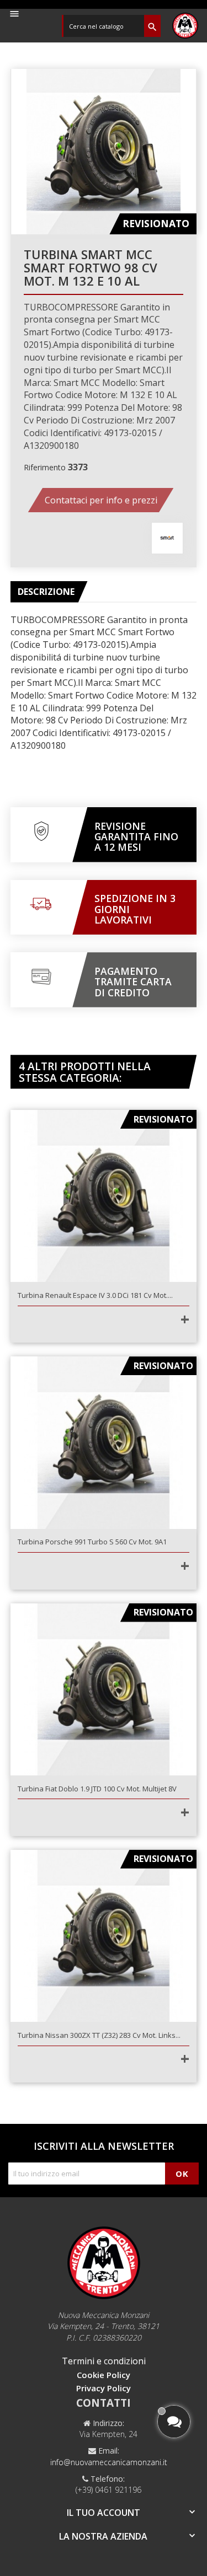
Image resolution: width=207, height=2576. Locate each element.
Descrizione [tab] (46, 592)
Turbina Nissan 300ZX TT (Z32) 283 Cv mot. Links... (99, 2035)
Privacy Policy (104, 2388)
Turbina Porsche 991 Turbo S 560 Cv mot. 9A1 (92, 1542)
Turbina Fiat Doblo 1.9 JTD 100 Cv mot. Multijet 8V (97, 1789)
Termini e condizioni (104, 2361)
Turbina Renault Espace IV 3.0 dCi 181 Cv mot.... (95, 1295)
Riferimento (45, 467)
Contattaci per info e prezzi (101, 500)
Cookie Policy (104, 2375)
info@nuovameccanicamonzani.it (109, 2462)
